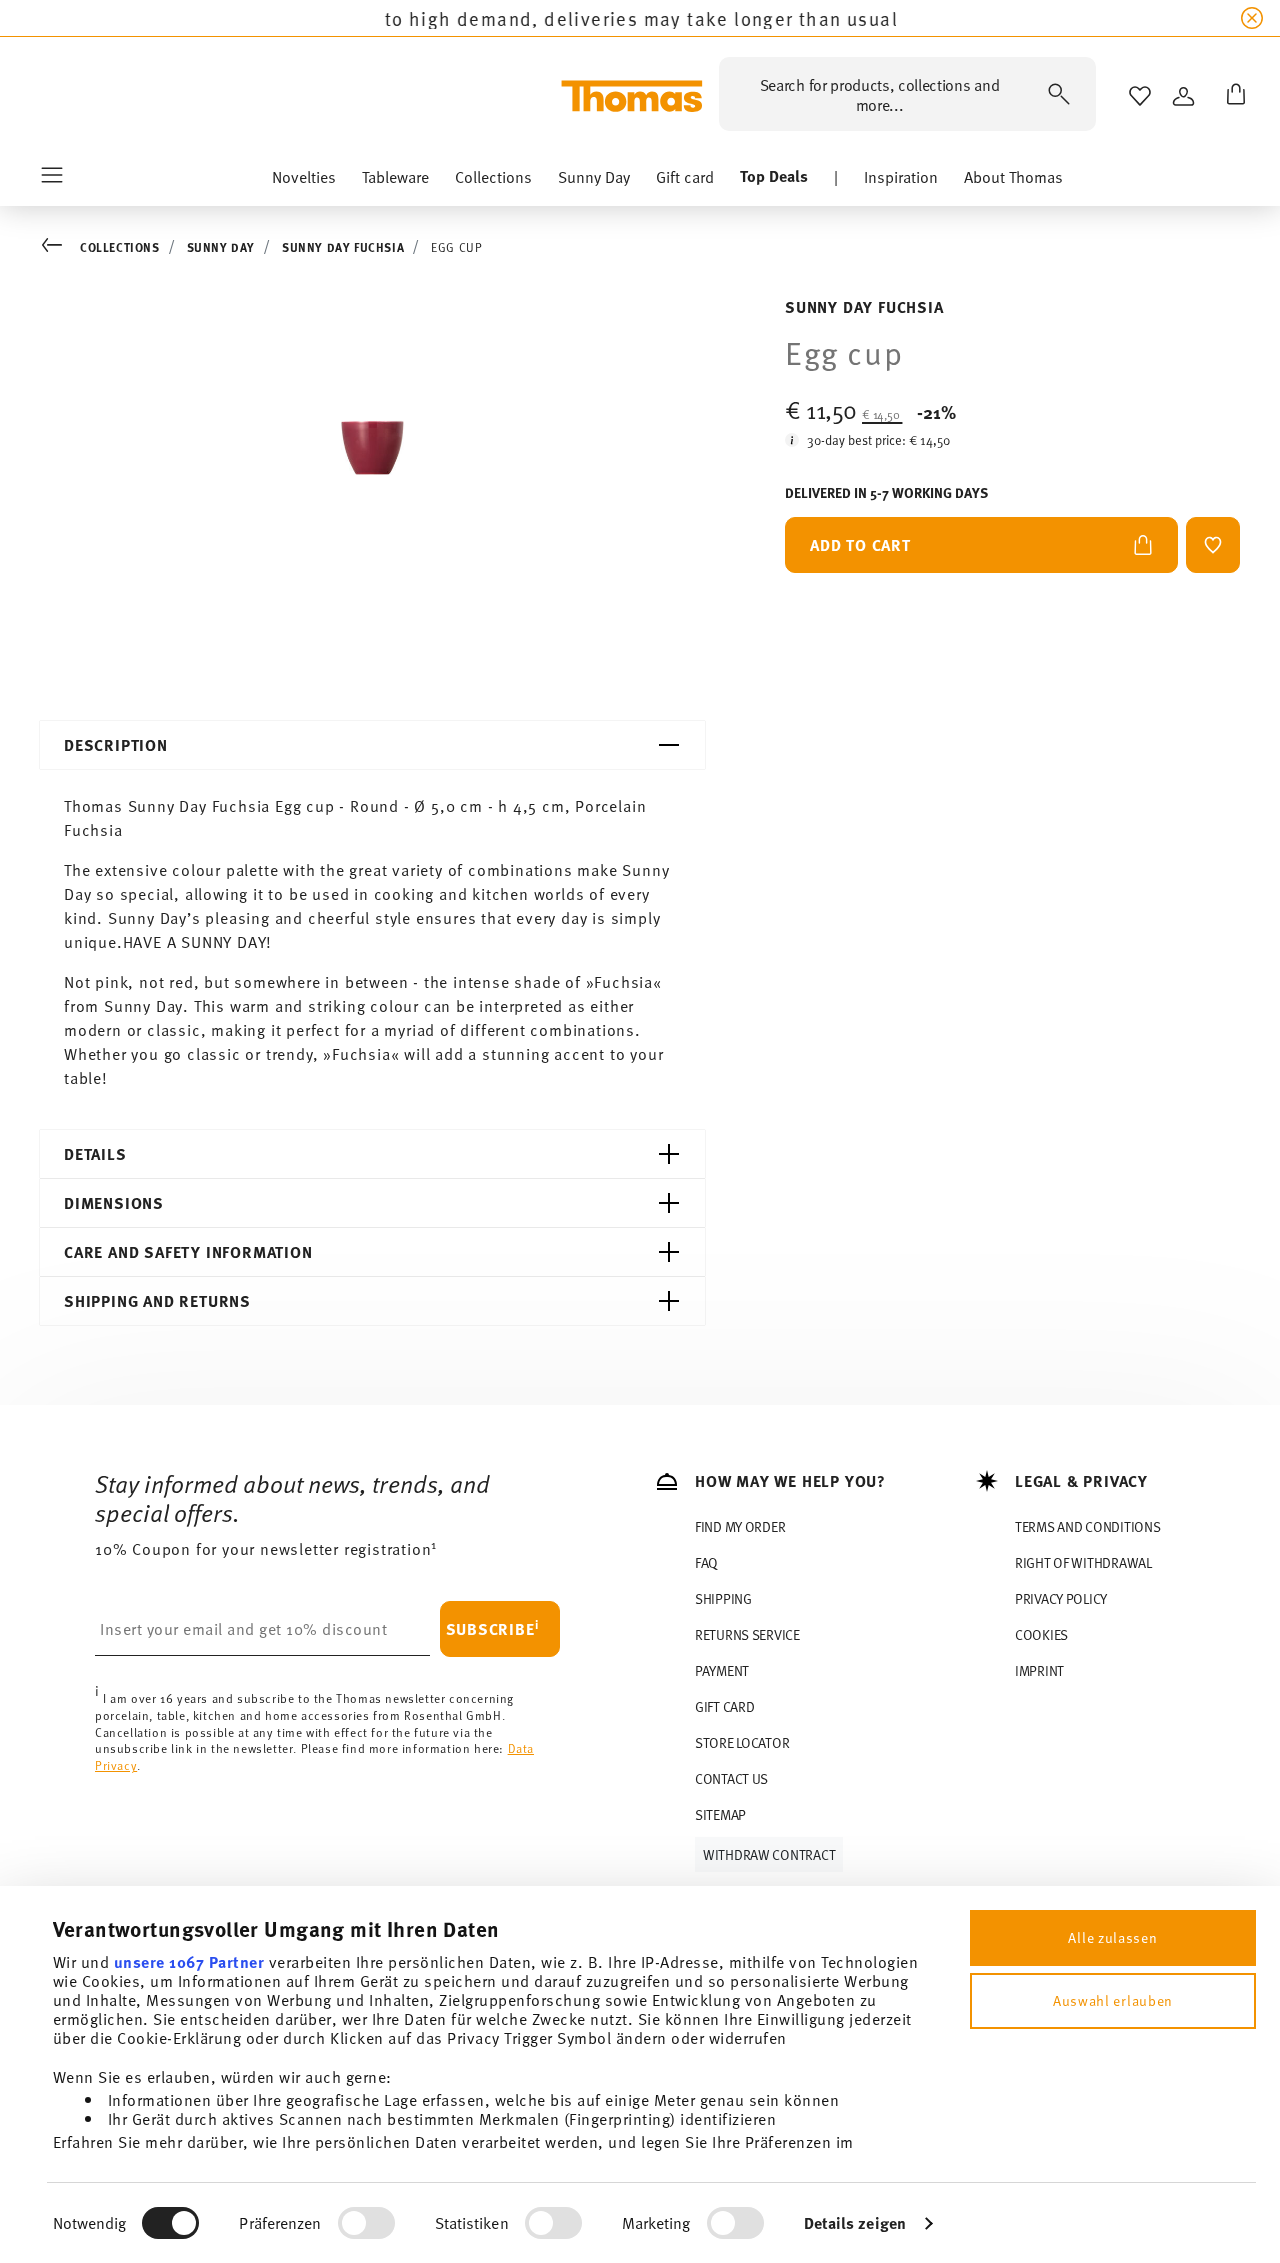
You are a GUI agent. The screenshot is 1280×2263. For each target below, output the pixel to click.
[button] (304, 181)
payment (722, 1670)
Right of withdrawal (1083, 1562)
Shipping (723, 1598)
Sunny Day (221, 247)
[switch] (366, 2223)
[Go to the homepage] (632, 96)
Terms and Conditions (1087, 1526)
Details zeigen (855, 2222)
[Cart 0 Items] (1232, 96)
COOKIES (1041, 1634)
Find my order (740, 1526)
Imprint (1039, 1670)
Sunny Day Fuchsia (343, 247)
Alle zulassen (1112, 1937)
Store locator (742, 1742)
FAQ (706, 1562)
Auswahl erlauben (1113, 2000)
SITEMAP (720, 1814)
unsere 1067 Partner (189, 1961)
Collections (120, 247)
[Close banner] (1252, 18)
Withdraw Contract (769, 1854)
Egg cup (456, 247)
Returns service (747, 1634)
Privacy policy (1061, 1598)
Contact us (731, 1778)
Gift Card (724, 1706)
